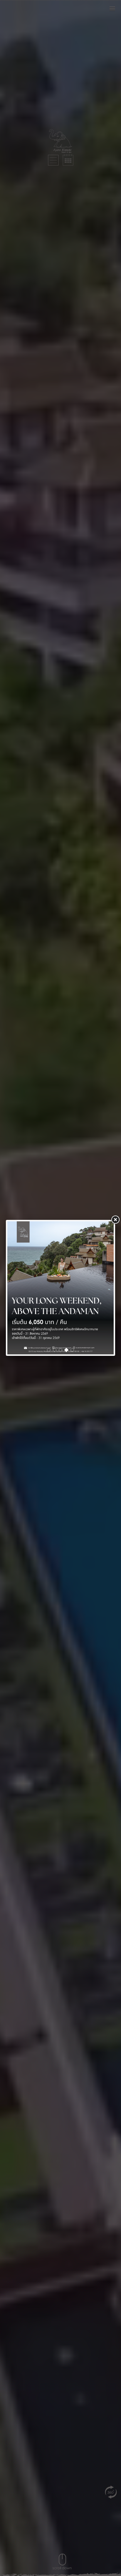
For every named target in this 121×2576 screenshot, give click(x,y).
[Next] (106, 1288)
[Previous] (15, 1288)
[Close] (115, 1220)
